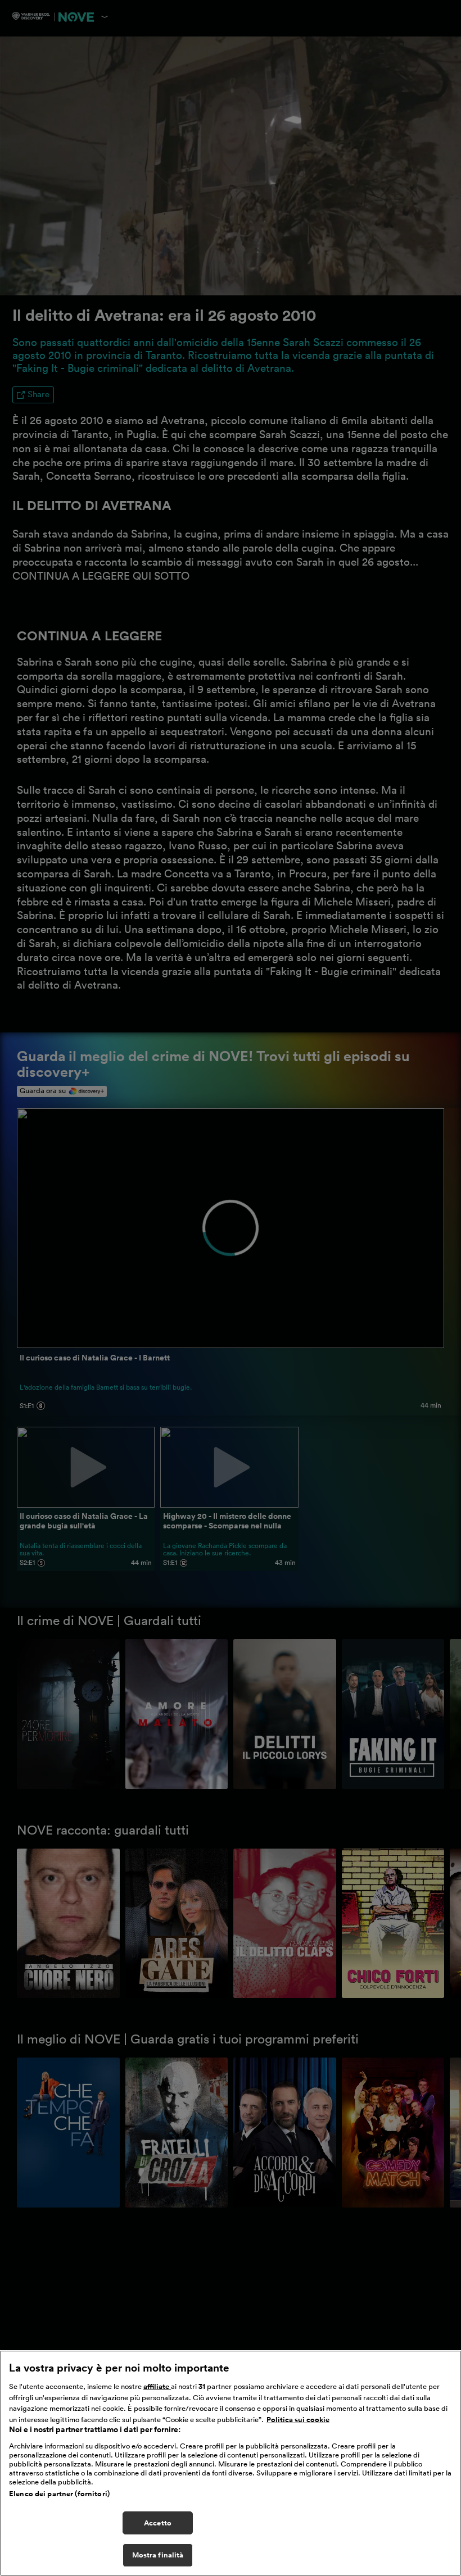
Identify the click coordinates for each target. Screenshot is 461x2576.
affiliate (157, 2386)
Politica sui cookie (298, 2420)
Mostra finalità (158, 2555)
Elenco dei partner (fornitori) (59, 2494)
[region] (231, 2463)
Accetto (158, 2523)
